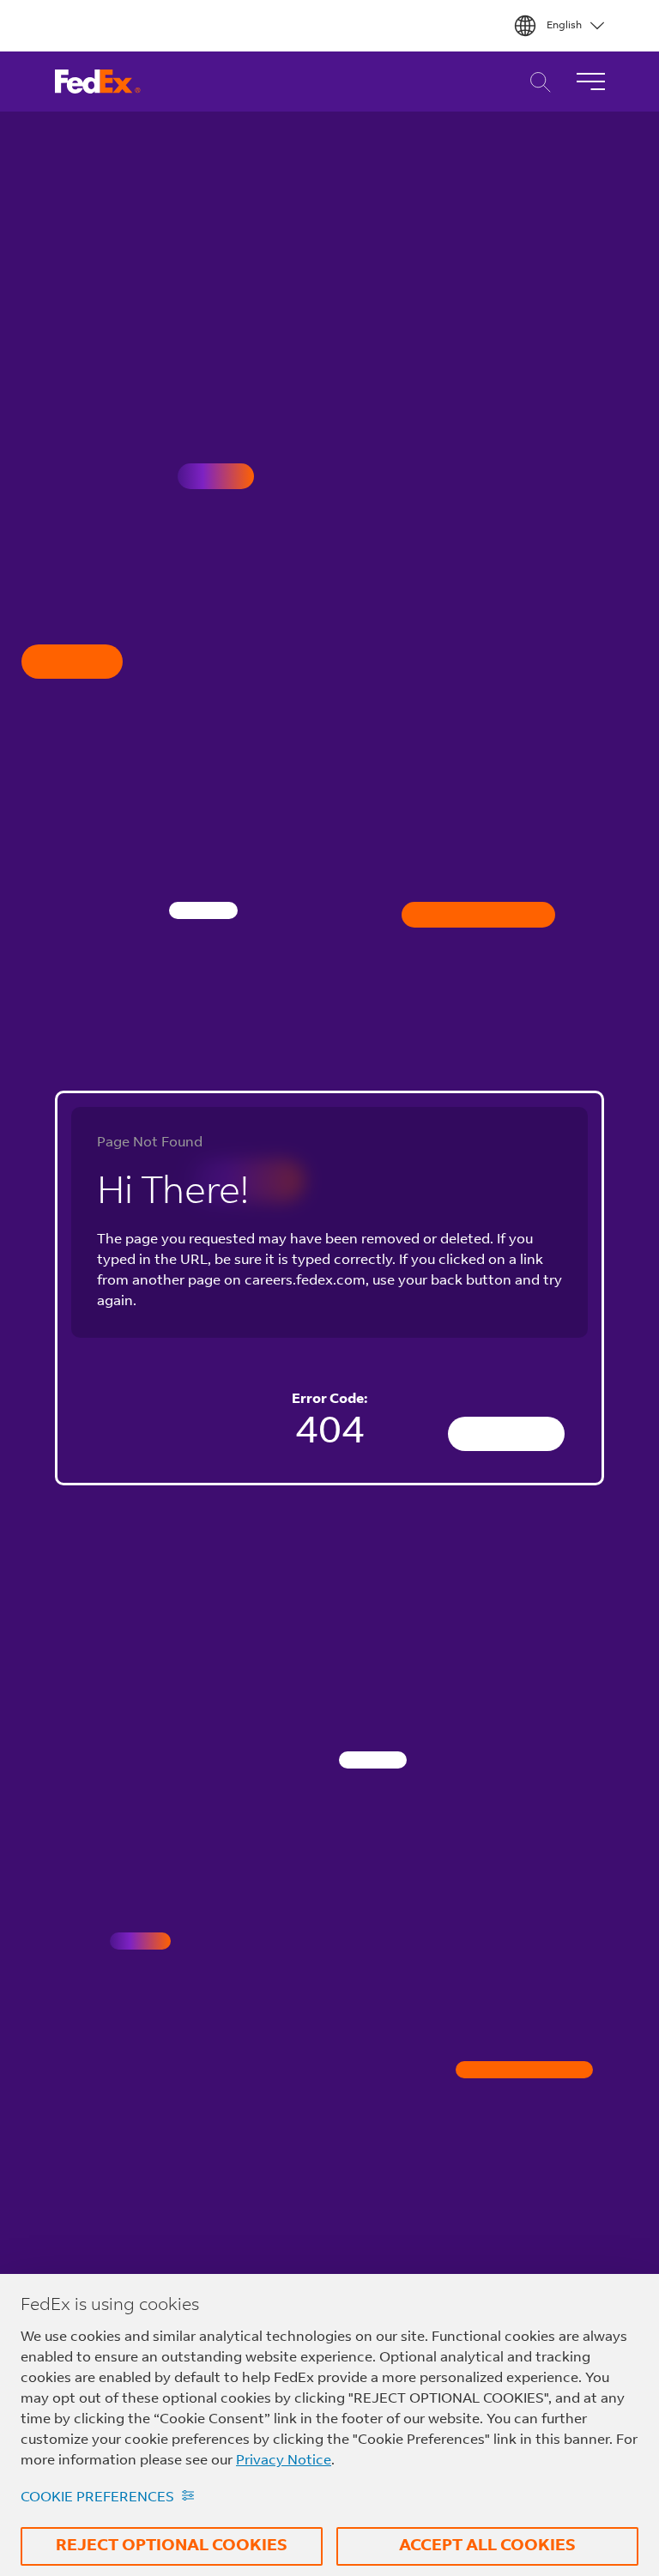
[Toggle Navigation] (590, 82)
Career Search (536, 82)
